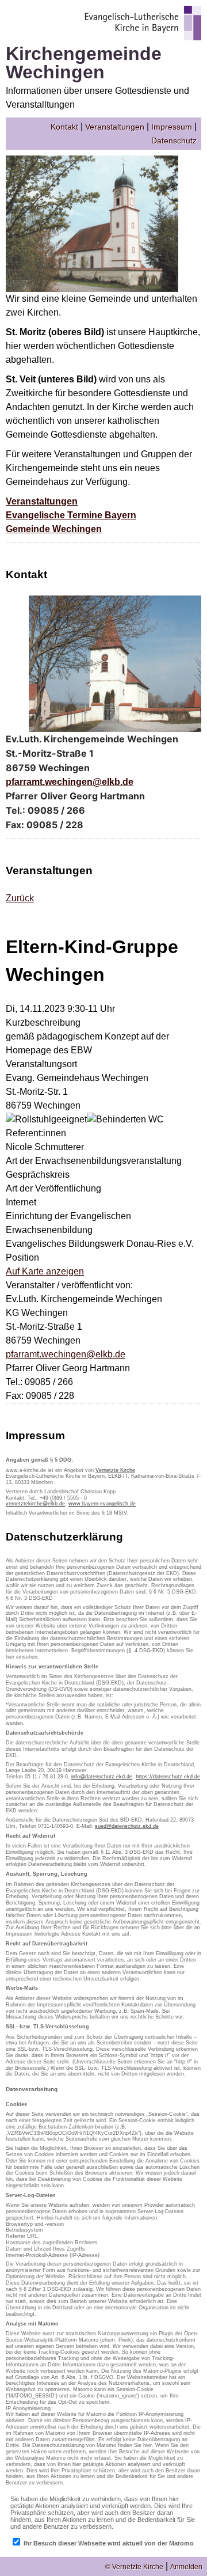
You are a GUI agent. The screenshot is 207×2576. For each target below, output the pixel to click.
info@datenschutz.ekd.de (102, 1777)
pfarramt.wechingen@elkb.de (70, 782)
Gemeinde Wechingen (54, 529)
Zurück (20, 898)
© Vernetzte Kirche (134, 2567)
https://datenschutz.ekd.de (168, 1777)
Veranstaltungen (115, 127)
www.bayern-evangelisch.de (102, 1504)
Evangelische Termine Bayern (71, 515)
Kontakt (64, 127)
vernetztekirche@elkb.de (35, 1504)
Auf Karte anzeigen (45, 1271)
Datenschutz (174, 141)
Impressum (172, 127)
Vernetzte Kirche (115, 1470)
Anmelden (186, 2567)
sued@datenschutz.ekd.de (127, 1826)
